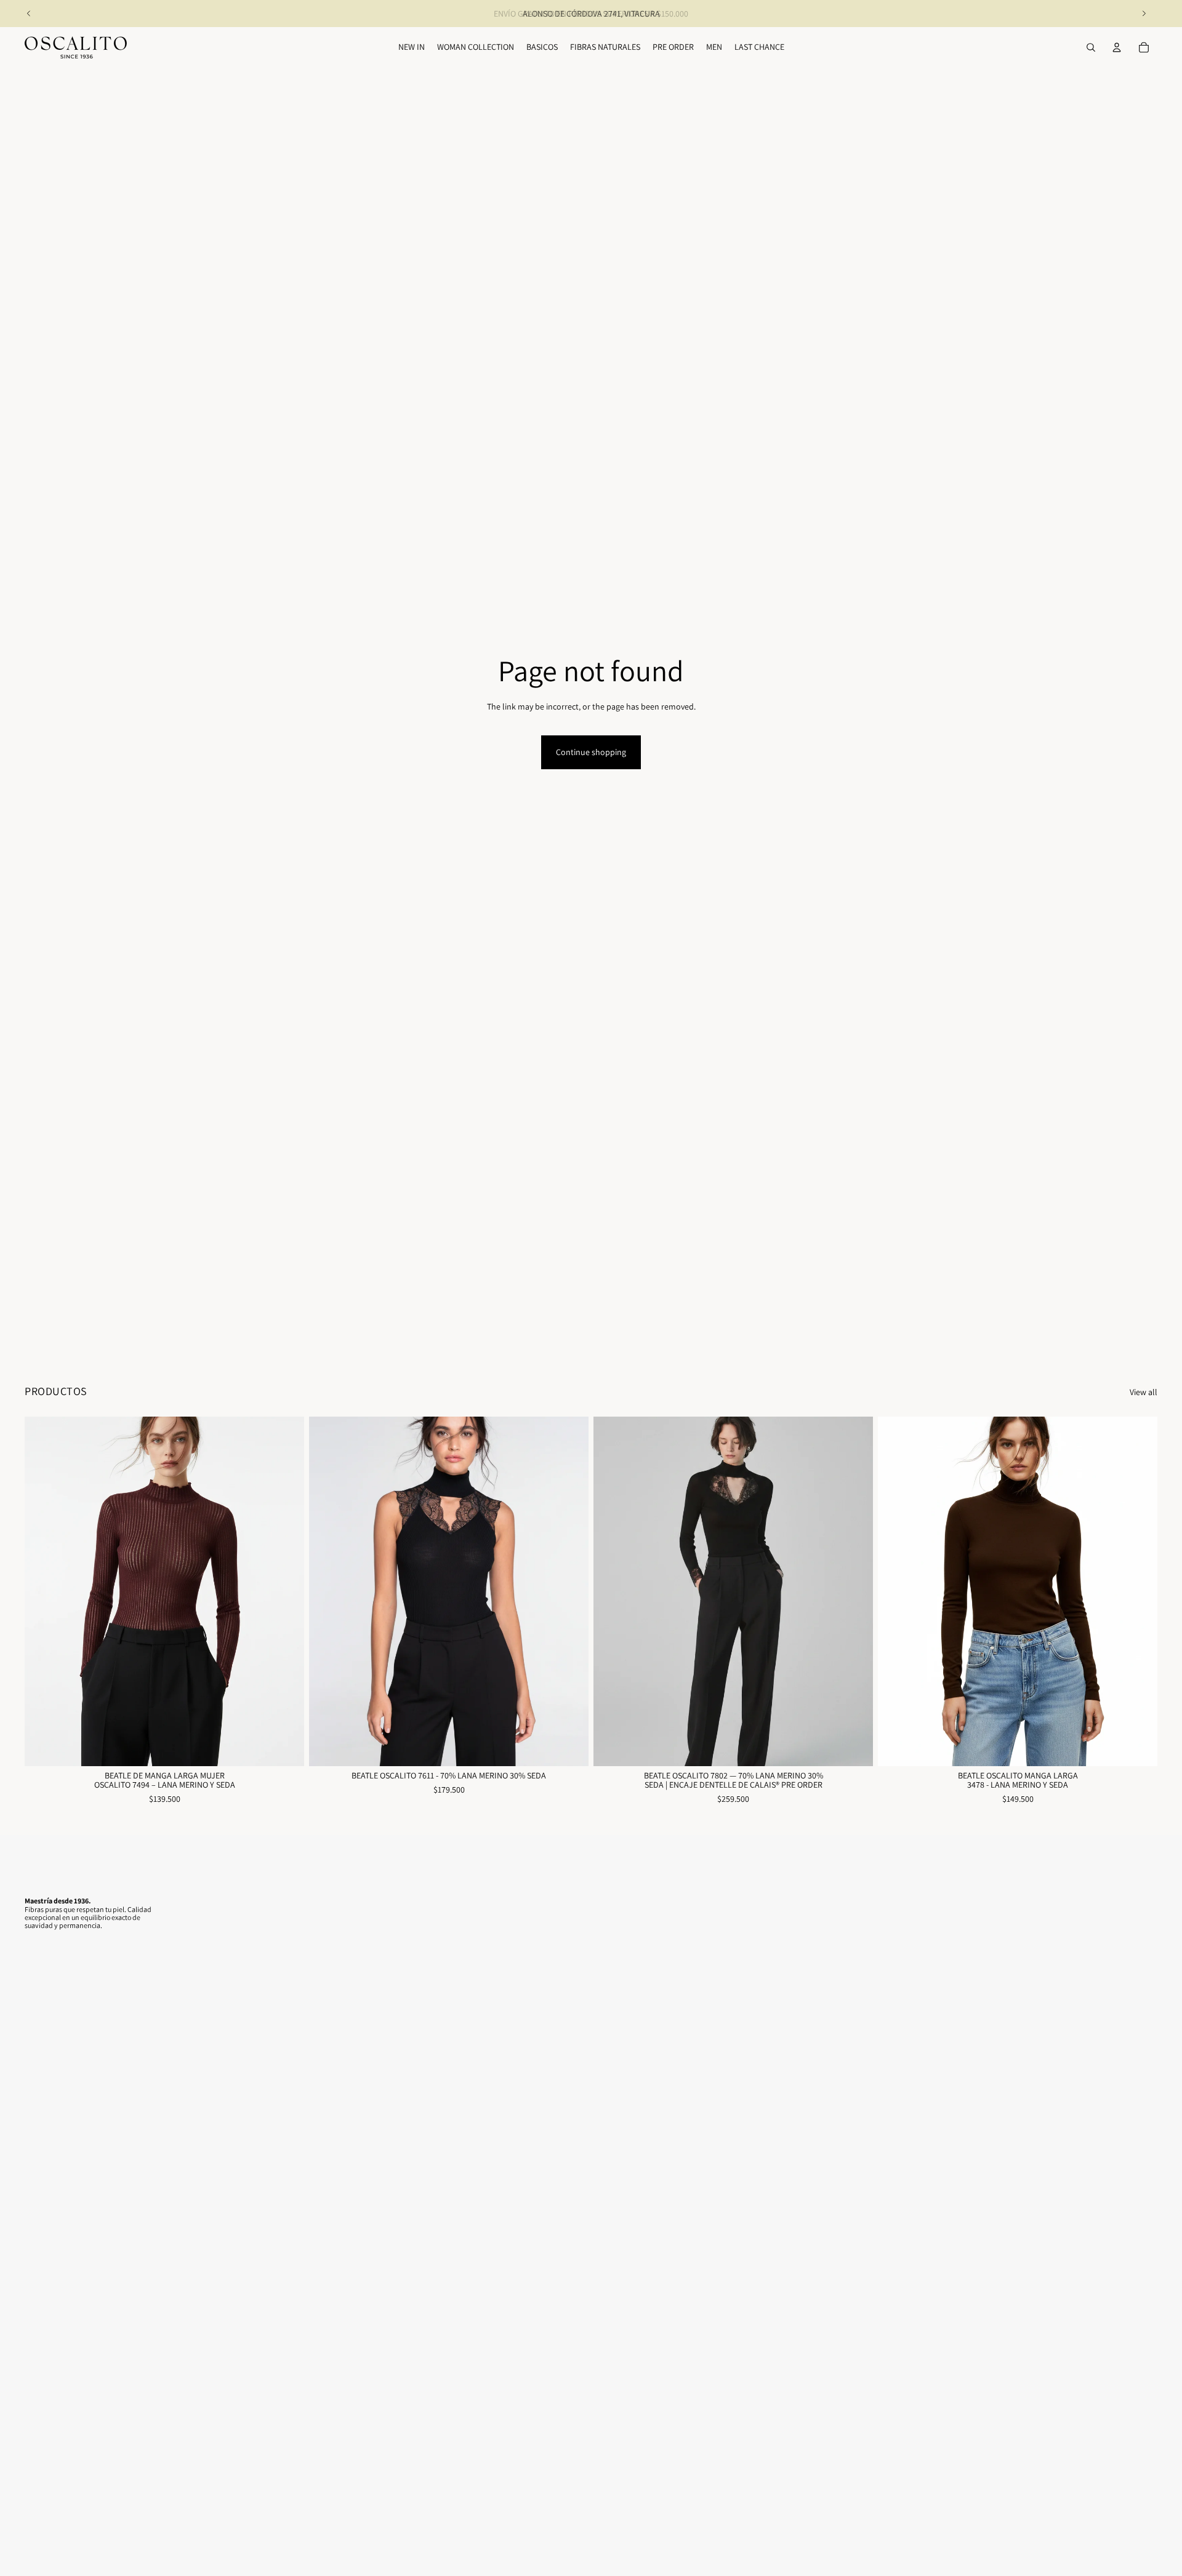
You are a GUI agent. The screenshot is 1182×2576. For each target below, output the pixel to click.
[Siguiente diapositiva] (1144, 14)
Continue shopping (591, 752)
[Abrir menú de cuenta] (1117, 47)
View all (1144, 1392)
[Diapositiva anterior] (29, 14)
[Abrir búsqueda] (1091, 47)
